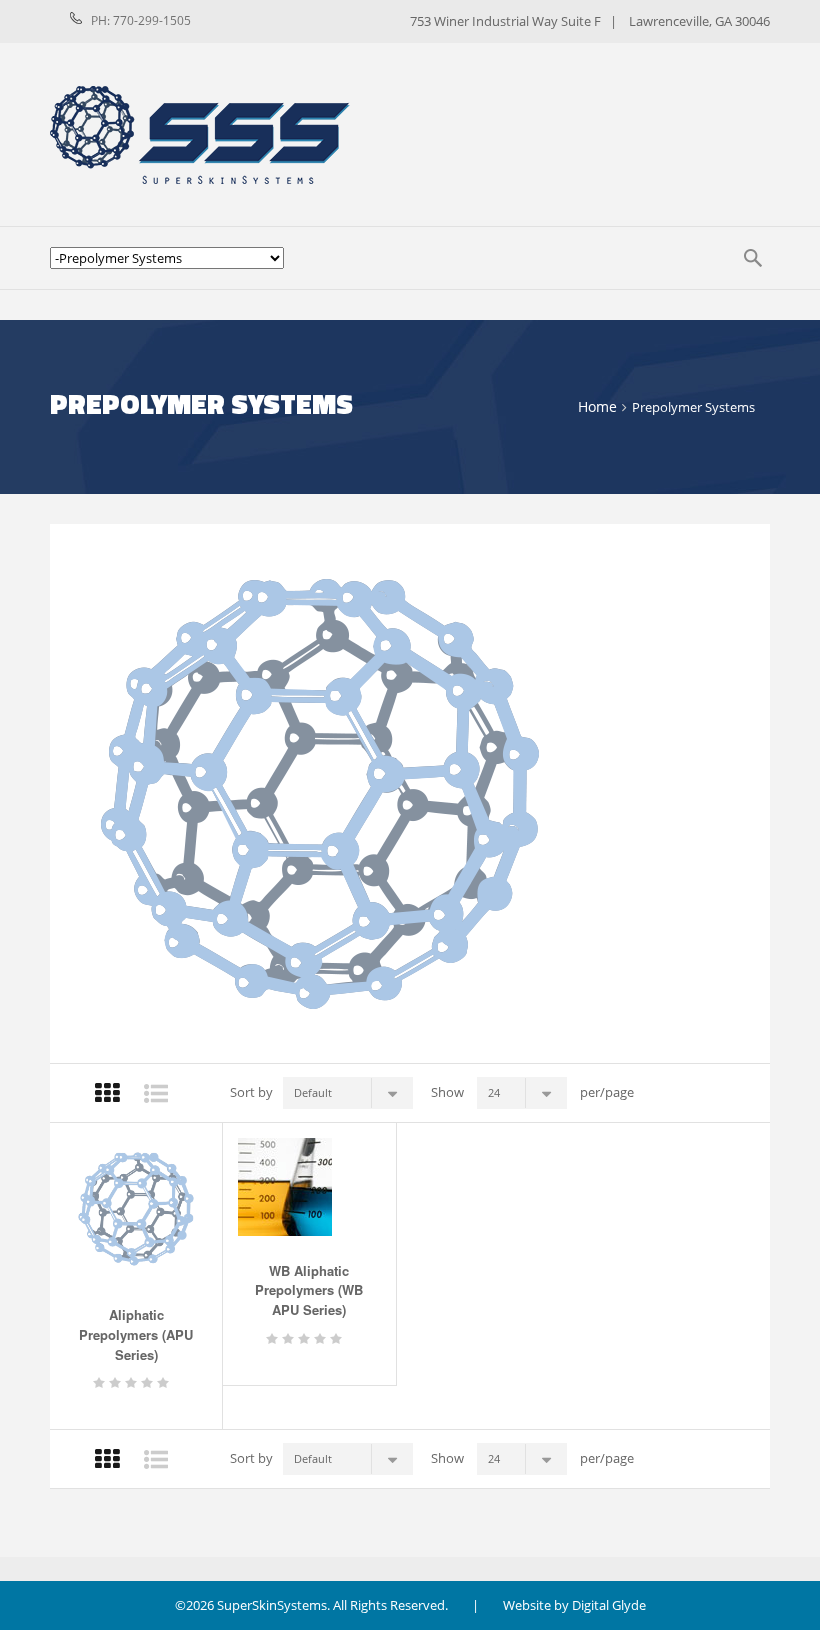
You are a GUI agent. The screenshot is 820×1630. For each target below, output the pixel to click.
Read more (119, 1376)
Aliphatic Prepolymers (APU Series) (136, 1334)
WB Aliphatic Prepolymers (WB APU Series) (309, 1290)
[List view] (156, 1093)
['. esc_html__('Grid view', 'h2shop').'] (107, 1459)
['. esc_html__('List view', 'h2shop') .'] (156, 1459)
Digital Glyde (609, 1605)
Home (597, 406)
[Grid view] (107, 1093)
